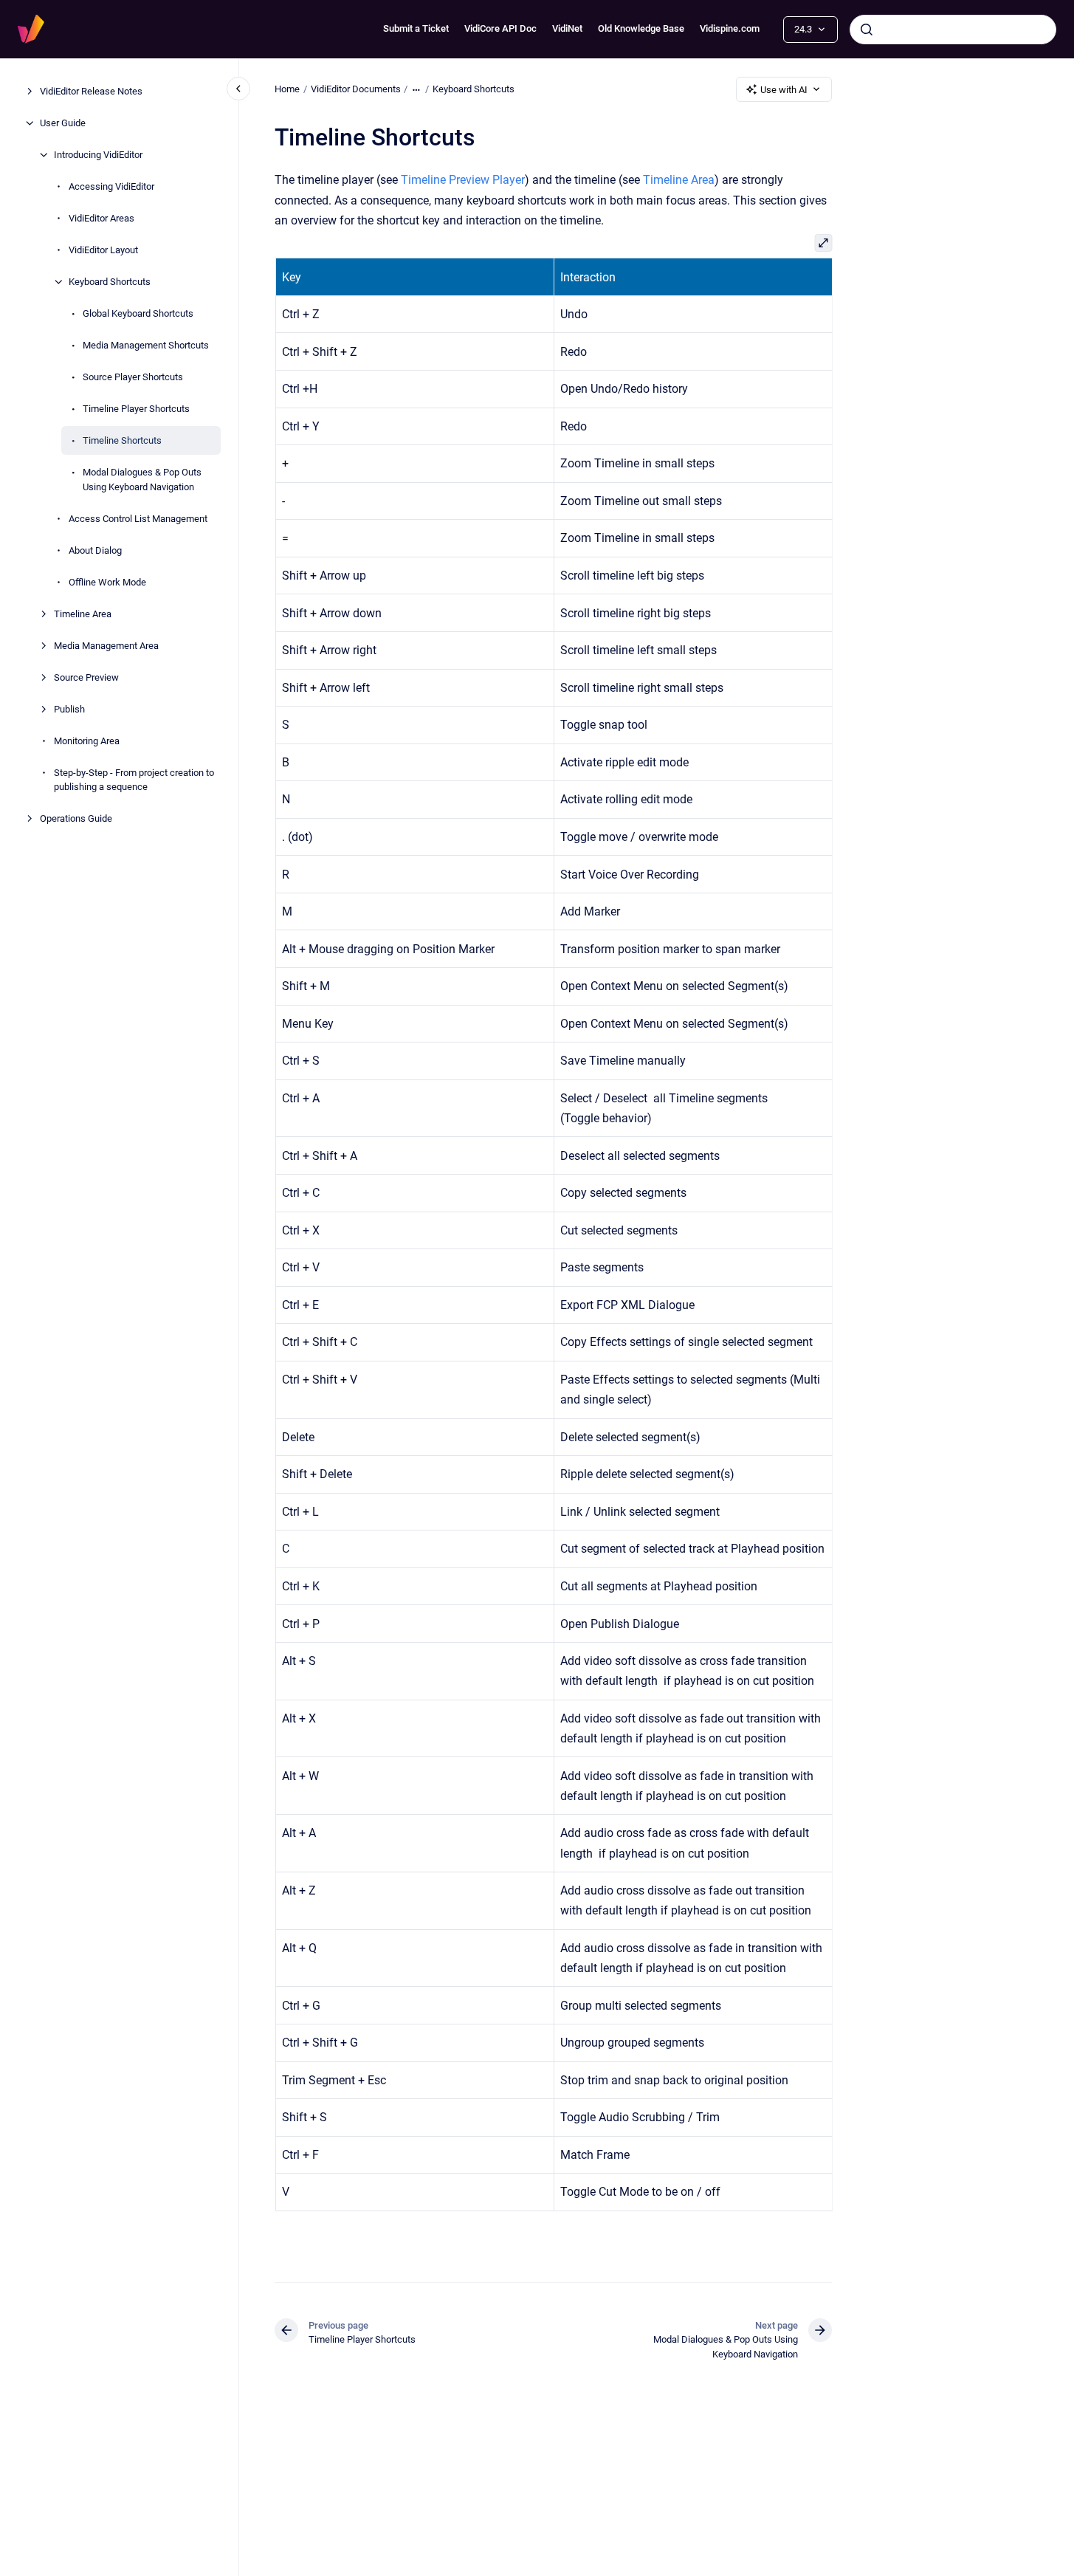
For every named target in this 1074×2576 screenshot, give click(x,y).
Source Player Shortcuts (133, 377)
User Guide (63, 123)
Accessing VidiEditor (111, 186)
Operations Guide (76, 818)
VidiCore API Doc (500, 28)
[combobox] (953, 30)
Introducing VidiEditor (98, 155)
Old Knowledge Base (641, 28)
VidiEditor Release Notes (91, 91)
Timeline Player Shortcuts (136, 409)
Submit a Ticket (416, 28)
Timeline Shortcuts (122, 440)
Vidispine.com (730, 28)
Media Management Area (106, 645)
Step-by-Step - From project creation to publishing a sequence (134, 779)
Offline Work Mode (107, 581)
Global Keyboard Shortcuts (138, 313)
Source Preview (86, 677)
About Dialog (95, 550)
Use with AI (784, 90)
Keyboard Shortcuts (110, 282)
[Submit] (867, 30)
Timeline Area (83, 613)
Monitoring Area (87, 740)
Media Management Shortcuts (146, 345)
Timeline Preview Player (463, 180)
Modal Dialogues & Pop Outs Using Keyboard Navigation (142, 480)
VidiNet (567, 28)
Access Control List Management (138, 518)
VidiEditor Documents (356, 89)
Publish (69, 708)
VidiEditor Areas (101, 218)
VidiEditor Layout (103, 250)
